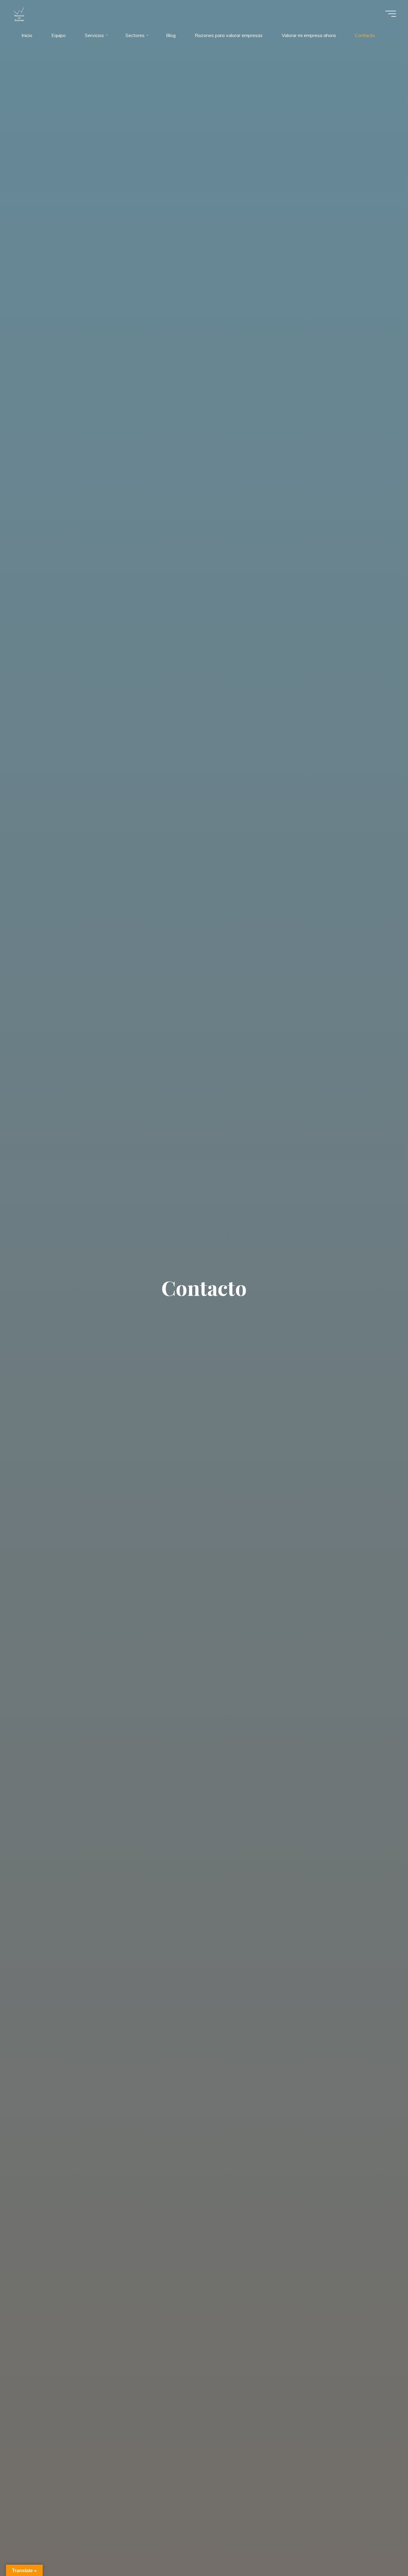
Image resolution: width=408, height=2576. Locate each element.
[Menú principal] (391, 14)
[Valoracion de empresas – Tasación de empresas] (19, 14)
